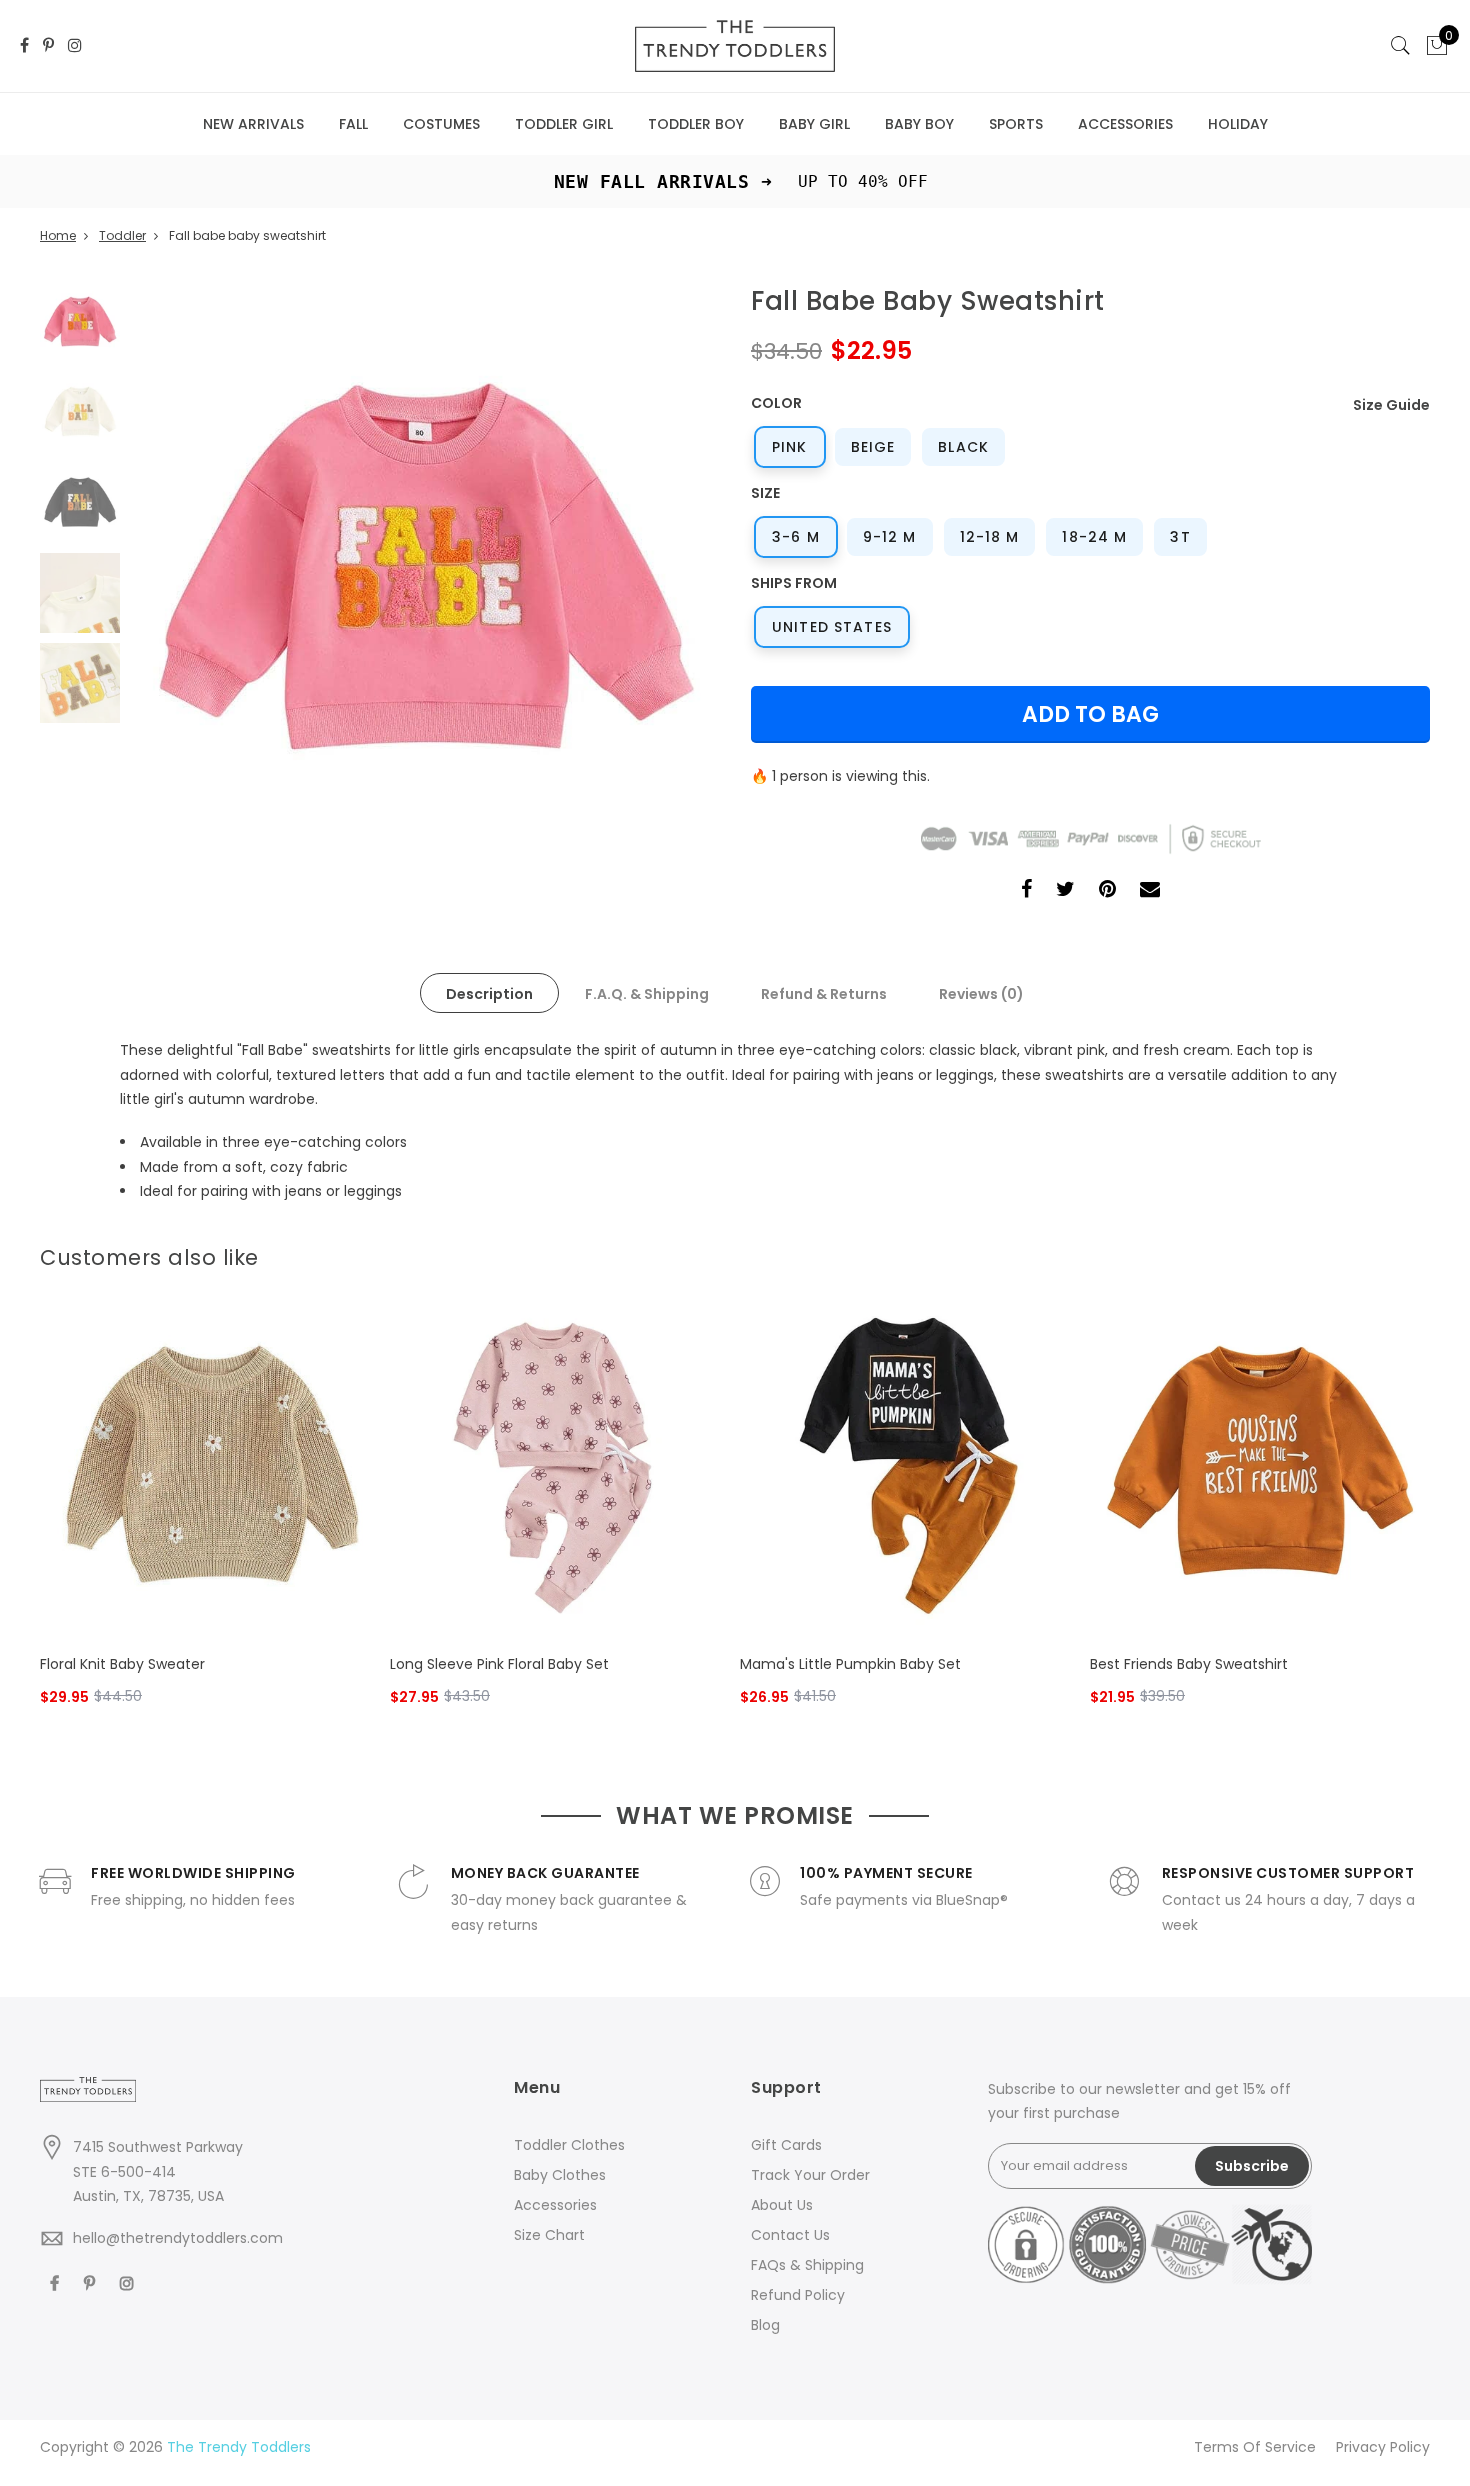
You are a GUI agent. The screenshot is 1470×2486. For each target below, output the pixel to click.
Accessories (555, 2205)
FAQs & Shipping (807, 2265)
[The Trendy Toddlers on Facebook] (24, 46)
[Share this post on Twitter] (1065, 891)
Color (776, 403)
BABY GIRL (814, 124)
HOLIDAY (1238, 124)
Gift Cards (786, 2145)
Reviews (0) (981, 994)
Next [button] (670, 578)
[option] (424, 577)
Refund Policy (798, 2295)
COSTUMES (441, 124)
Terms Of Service (1255, 2447)
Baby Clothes (560, 2175)
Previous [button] (179, 578)
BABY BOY (919, 124)
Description (489, 994)
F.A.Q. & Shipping (647, 994)
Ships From (794, 583)
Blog (765, 2325)
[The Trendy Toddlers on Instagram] (75, 46)
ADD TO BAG (1090, 714)
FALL (353, 124)
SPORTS (1016, 124)
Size (765, 493)
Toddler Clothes (569, 2145)
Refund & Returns (824, 994)
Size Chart (549, 2235)
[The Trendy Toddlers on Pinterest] (48, 46)
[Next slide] (1418, 1252)
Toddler (122, 235)
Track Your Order (810, 2175)
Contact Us (790, 2235)
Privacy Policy (1383, 2447)
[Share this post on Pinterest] (1107, 891)
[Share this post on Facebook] (1026, 891)
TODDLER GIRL (564, 124)
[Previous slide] (1386, 1252)
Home (58, 235)
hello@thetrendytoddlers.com (178, 2238)
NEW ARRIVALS (253, 124)
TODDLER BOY (696, 124)
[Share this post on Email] (1150, 891)
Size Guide (1391, 405)
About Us (782, 2205)
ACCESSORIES (1125, 124)
